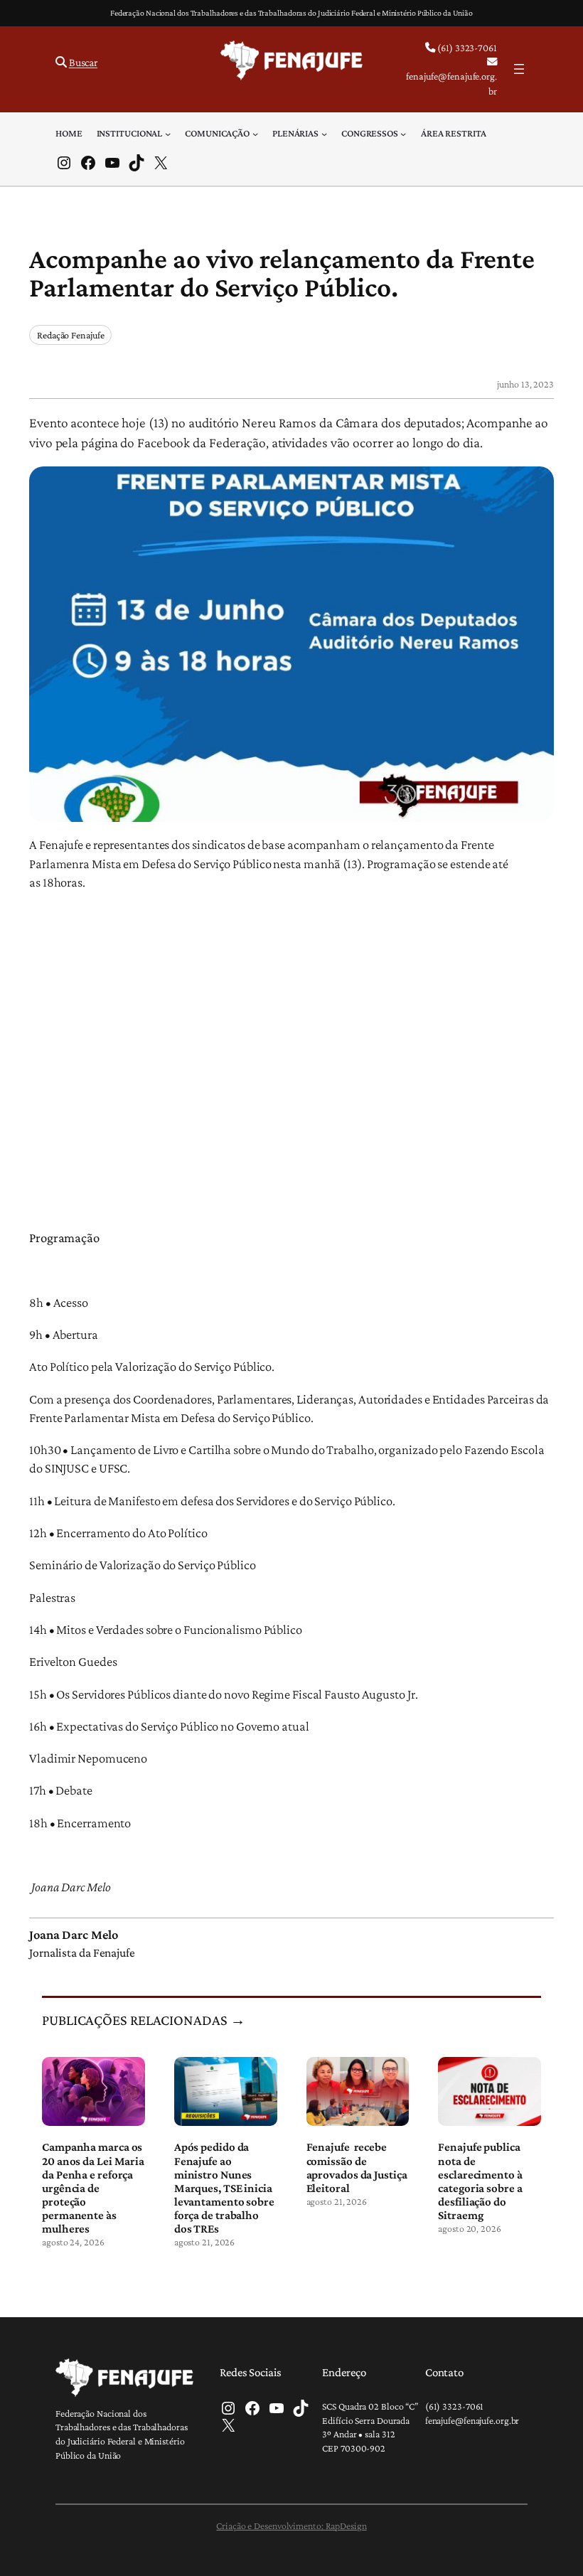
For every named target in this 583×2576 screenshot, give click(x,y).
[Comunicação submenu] (255, 133)
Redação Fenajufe (70, 335)
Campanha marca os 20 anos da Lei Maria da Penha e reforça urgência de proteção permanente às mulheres (93, 2188)
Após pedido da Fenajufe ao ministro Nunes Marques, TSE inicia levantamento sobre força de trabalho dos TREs (224, 2188)
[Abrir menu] (519, 69)
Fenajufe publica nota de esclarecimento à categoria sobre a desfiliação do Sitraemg (480, 2181)
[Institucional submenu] (168, 133)
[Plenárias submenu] (324, 133)
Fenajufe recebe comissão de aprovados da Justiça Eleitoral (357, 2167)
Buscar (83, 62)
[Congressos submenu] (403, 133)
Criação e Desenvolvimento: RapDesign (291, 2526)
